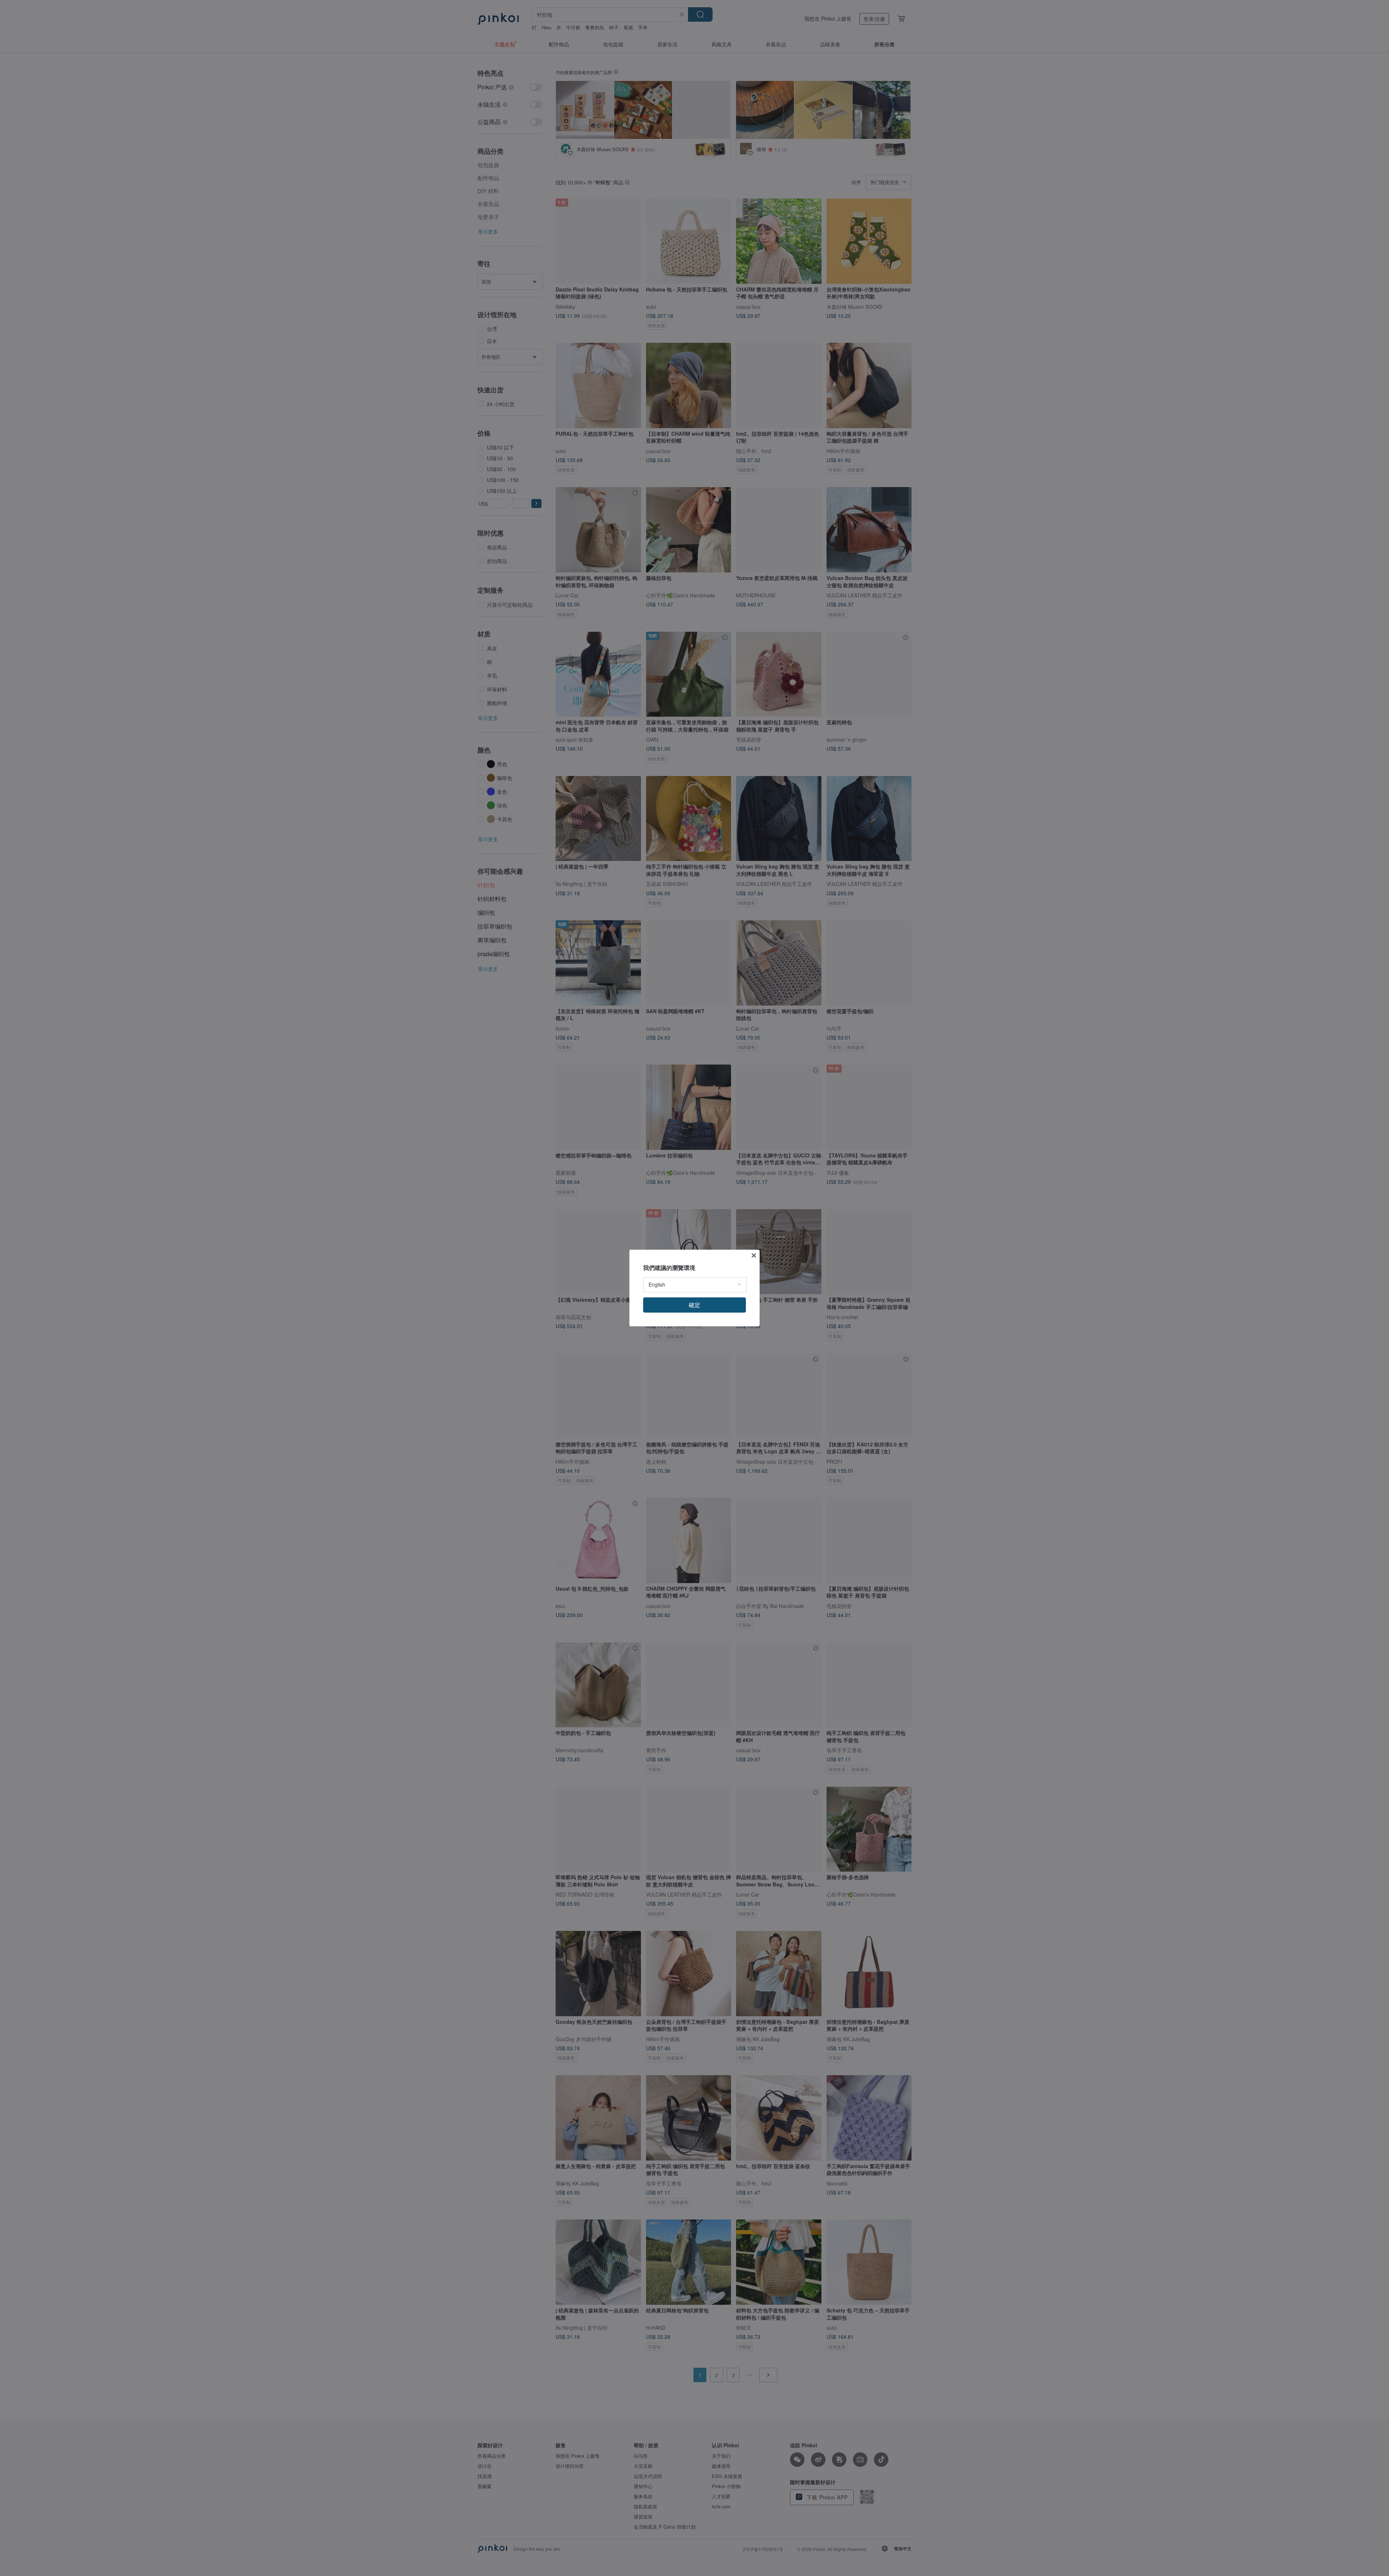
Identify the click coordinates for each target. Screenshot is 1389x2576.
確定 (694, 1305)
